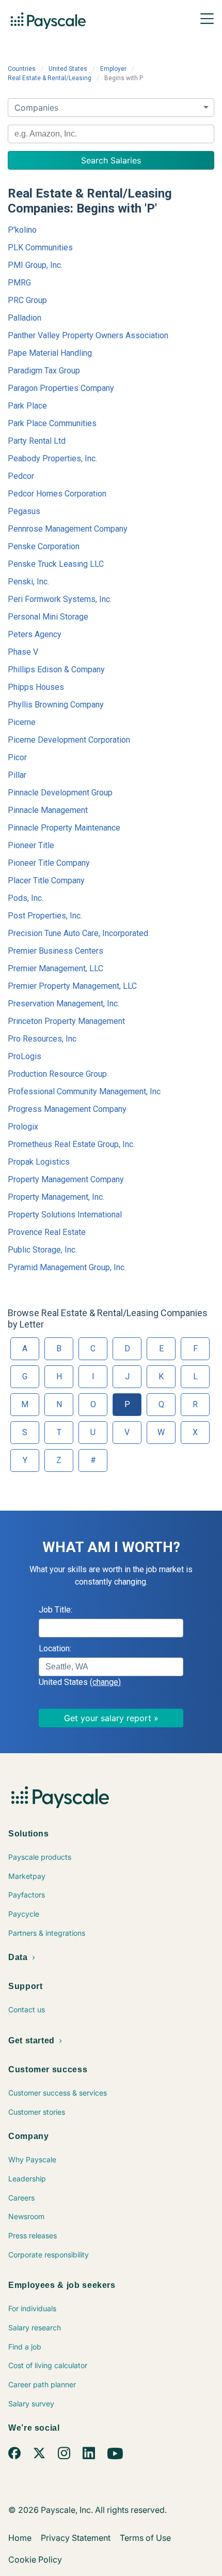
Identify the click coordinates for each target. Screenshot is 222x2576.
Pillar (17, 775)
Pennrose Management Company (68, 529)
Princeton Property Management (66, 1021)
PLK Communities (40, 247)
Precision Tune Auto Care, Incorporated (78, 933)
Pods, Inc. (26, 898)
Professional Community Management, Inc (84, 1091)
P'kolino (22, 230)
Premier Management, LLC (55, 968)
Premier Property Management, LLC (72, 986)
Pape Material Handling (50, 353)
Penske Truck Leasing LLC (56, 564)
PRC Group (27, 300)
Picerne (22, 722)
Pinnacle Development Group (60, 793)
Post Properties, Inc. (45, 916)
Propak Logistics (39, 1162)
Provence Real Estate (47, 1232)
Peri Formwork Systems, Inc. (60, 599)
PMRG (19, 283)
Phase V (23, 652)
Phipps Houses (36, 687)
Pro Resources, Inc (42, 1039)
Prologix (23, 1127)
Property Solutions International (65, 1215)
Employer (113, 69)
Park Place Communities (52, 423)
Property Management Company (66, 1179)
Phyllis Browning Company (56, 705)
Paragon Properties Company (61, 388)
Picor (17, 757)
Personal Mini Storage (48, 617)
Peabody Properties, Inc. (52, 458)
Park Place (27, 406)
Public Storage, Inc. (42, 1250)
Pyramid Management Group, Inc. (67, 1267)
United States (68, 69)
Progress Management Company (67, 1109)
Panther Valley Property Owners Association (88, 335)
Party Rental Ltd (37, 441)
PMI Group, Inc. (35, 265)
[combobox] (111, 134)
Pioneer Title (31, 845)
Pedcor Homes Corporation (57, 494)
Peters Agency (35, 634)
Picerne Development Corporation (69, 740)
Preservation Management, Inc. (64, 1004)
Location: (55, 1648)
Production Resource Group (57, 1074)
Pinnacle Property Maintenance (64, 828)
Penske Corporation (44, 546)
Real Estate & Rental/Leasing (50, 78)
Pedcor (21, 476)
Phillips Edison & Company (56, 669)
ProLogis (25, 1056)
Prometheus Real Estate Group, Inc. (71, 1144)
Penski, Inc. (28, 582)
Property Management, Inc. (56, 1197)
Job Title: (55, 1610)
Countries (22, 69)
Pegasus (24, 511)
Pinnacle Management (48, 810)
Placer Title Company (46, 880)
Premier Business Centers (55, 951)
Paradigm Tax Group (44, 371)
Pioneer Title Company (49, 863)
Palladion (25, 318)
